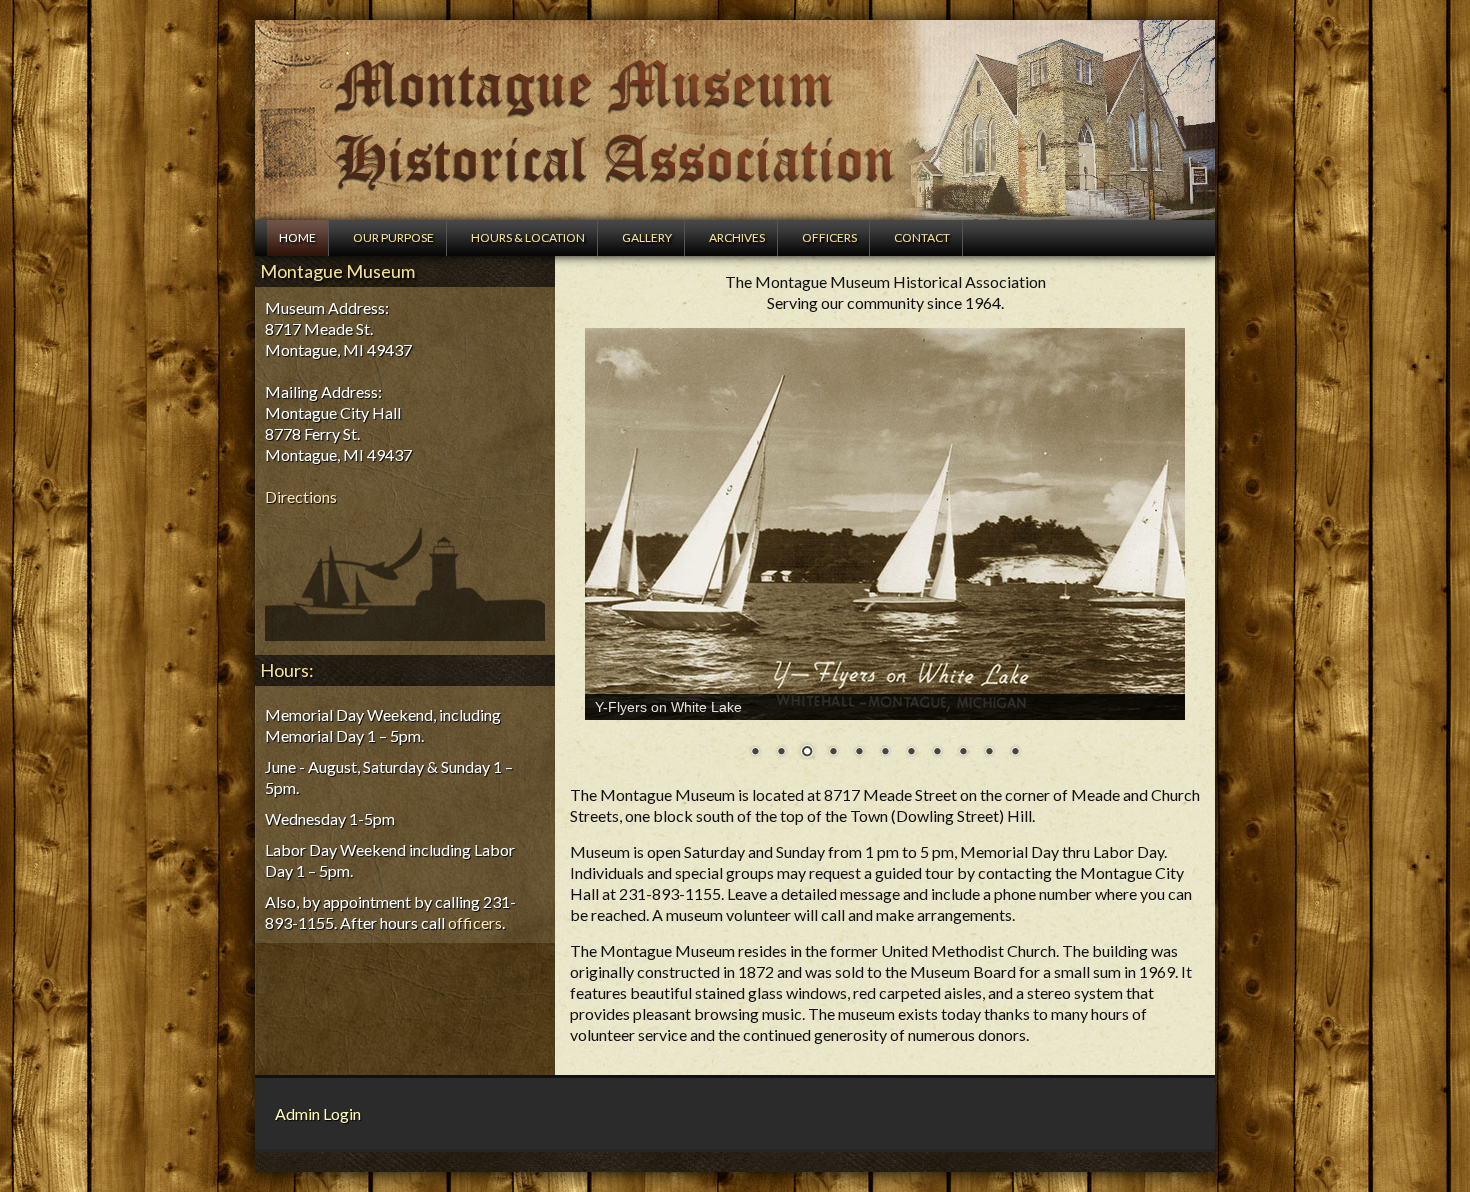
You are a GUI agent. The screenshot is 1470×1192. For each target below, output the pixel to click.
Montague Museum (735, 120)
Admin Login (318, 1113)
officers (475, 922)
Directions (301, 496)
